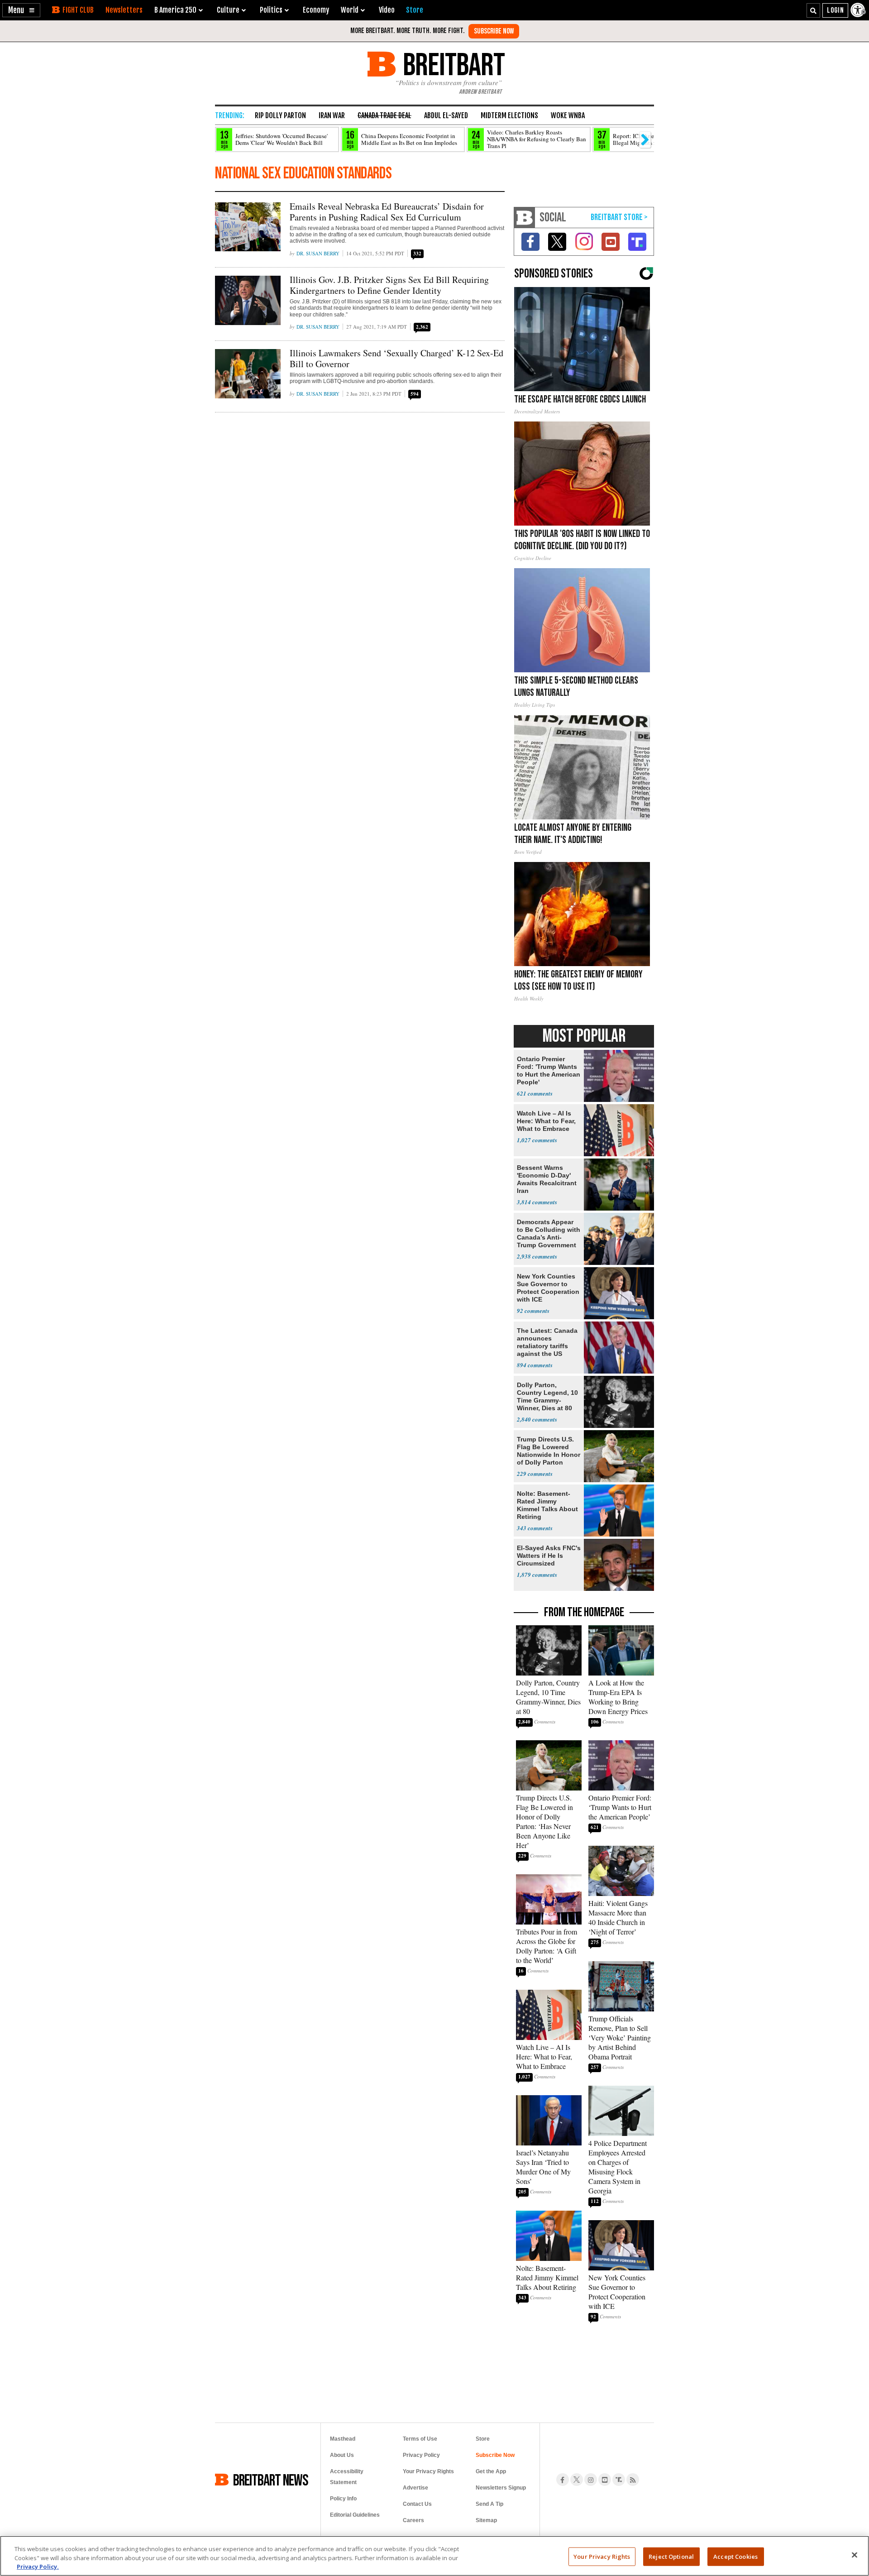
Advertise (415, 2488)
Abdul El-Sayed (446, 115)
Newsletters (124, 10)
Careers (413, 2520)
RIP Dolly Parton (280, 115)
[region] (434, 2556)
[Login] (835, 10)
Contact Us (417, 2504)
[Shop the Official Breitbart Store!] (619, 218)
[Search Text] (813, 10)
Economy (316, 10)
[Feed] (633, 2480)
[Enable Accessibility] (859, 10)
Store (483, 2439)
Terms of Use (420, 2439)
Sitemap (486, 2520)
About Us (342, 2455)
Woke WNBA (568, 115)
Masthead (343, 2439)
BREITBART (452, 64)
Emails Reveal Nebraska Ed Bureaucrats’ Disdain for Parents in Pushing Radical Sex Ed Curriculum (387, 212)
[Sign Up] (494, 31)
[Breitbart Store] (415, 10)
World (350, 10)
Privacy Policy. (38, 2566)
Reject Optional (671, 2556)
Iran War (332, 115)
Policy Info (343, 2499)
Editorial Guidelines (355, 2515)
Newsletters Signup (501, 2488)
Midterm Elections (509, 115)
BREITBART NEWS (271, 2480)
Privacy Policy (421, 2455)
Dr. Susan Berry (318, 253)
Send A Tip (489, 2504)
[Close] (855, 2555)
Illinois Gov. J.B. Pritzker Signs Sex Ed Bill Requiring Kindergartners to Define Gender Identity (389, 285)
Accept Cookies (735, 2556)
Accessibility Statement (347, 2477)
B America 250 (175, 10)
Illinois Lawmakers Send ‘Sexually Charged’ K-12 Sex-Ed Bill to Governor (396, 358)
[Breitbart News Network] (525, 218)
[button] (21, 10)
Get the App (491, 2471)
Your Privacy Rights (602, 2556)
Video (387, 10)
